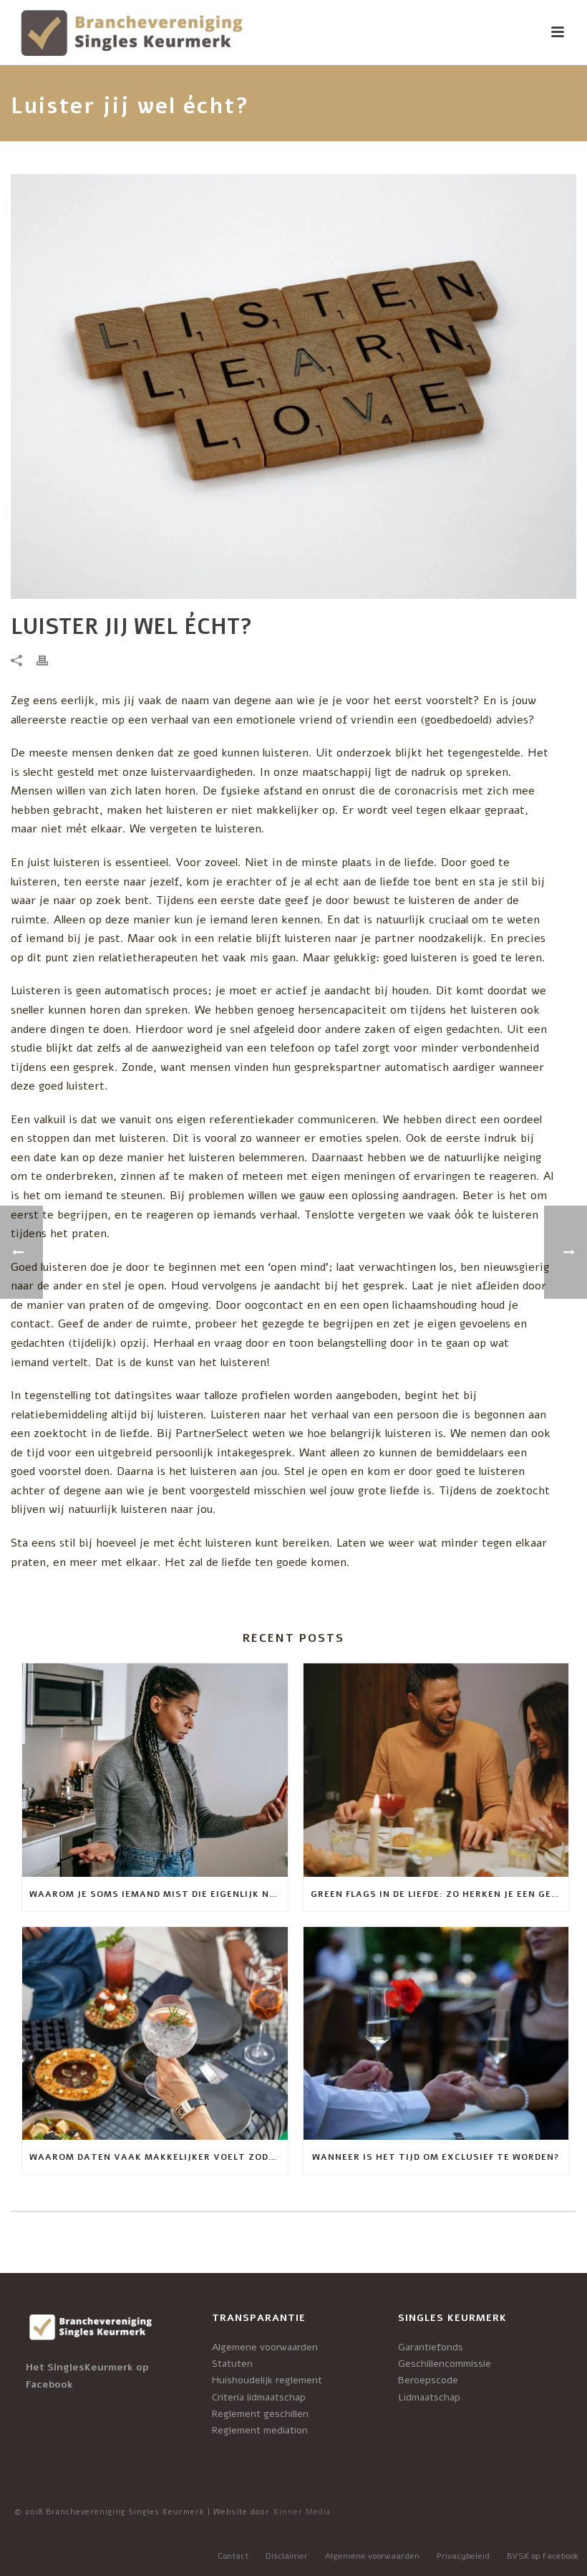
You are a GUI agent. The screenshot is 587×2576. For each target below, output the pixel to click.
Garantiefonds (431, 2347)
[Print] (49, 661)
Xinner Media (302, 2512)
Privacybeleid (463, 2556)
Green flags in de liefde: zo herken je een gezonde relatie (440, 1894)
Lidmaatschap (429, 2397)
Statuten (232, 2364)
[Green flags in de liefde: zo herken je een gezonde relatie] (436, 1770)
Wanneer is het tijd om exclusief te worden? (436, 2157)
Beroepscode (428, 2380)
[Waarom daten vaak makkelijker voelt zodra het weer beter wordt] (155, 2034)
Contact (233, 2556)
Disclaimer (287, 2556)
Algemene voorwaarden (265, 2347)
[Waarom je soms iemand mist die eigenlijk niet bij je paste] (155, 1770)
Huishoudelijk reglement (267, 2380)
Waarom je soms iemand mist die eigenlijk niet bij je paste (159, 1894)
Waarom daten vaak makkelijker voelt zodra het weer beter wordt (159, 2157)
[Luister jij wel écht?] (293, 386)
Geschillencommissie (445, 2364)
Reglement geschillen (260, 2414)
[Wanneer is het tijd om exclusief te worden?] (436, 2034)
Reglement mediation (260, 2430)
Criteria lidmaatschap (259, 2397)
